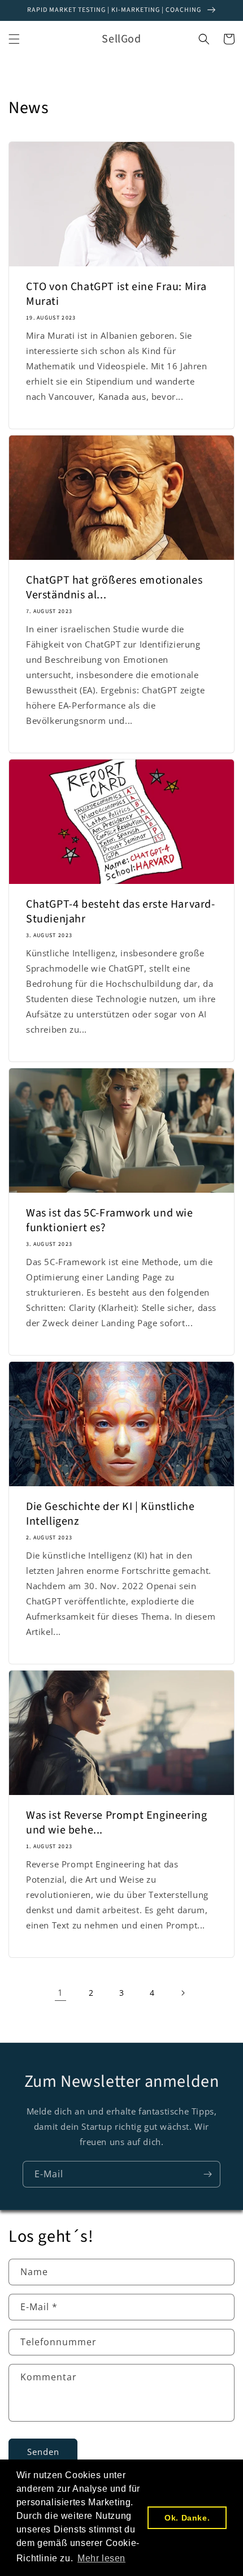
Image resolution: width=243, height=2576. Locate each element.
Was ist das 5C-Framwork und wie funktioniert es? (110, 1220)
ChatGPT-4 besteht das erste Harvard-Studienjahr (121, 912)
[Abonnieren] (207, 2174)
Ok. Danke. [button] (187, 2518)
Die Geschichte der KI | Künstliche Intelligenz (110, 1514)
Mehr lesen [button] (101, 2558)
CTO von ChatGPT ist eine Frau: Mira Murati (116, 294)
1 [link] (60, 1992)
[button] (14, 39)
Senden (43, 2452)
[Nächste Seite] (183, 1993)
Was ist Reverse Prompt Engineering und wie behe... (116, 1823)
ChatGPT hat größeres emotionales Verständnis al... (114, 588)
